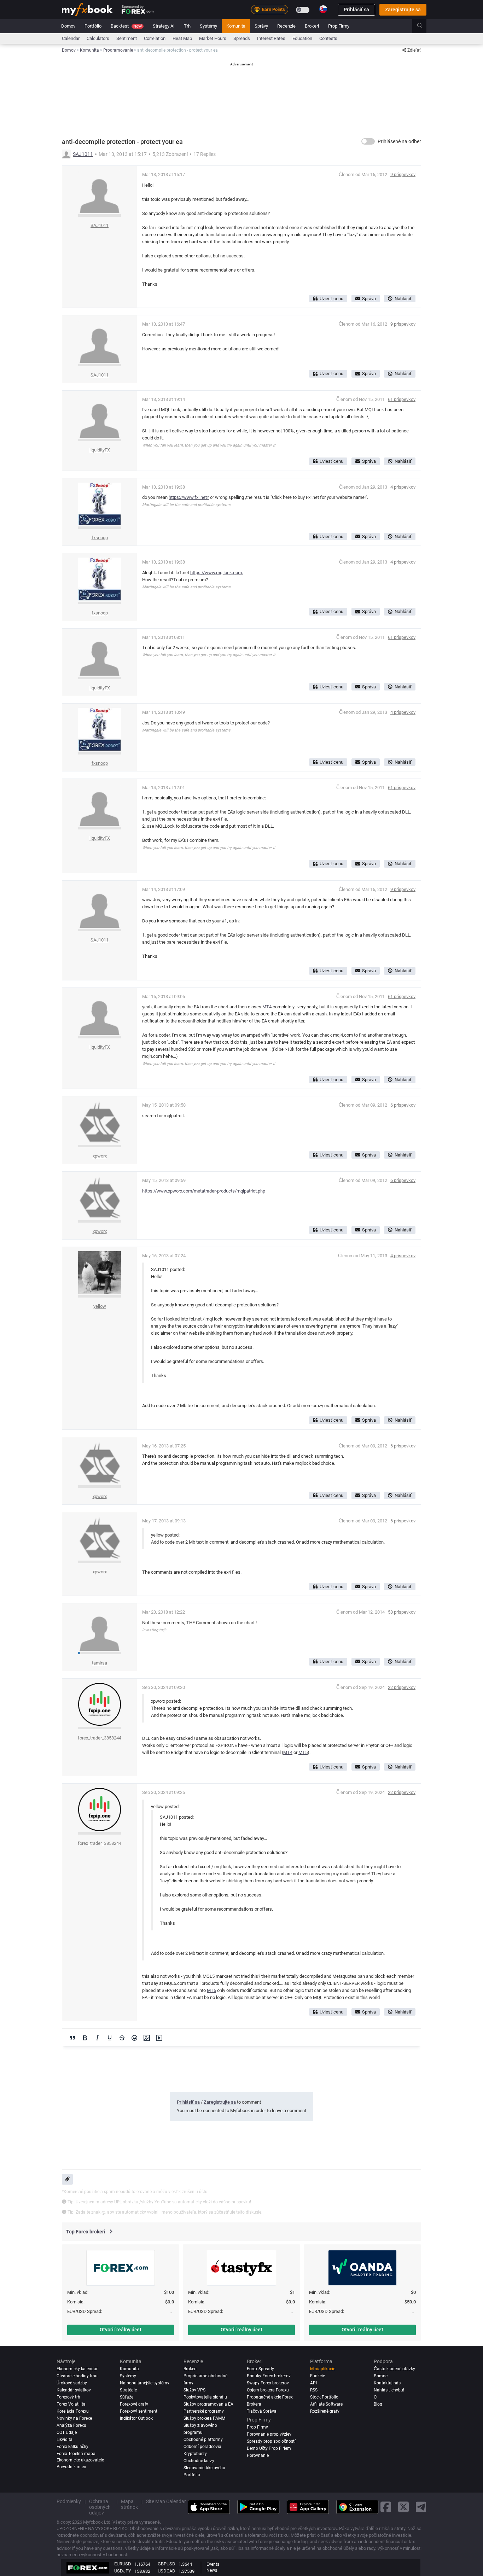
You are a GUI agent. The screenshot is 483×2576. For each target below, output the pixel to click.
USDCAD (167, 2571)
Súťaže (127, 2397)
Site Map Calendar (166, 2501)
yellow (100, 1306)
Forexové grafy (134, 2404)
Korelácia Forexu (73, 2411)
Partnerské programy (204, 2411)
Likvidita (65, 2440)
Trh (187, 26)
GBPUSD (167, 2564)
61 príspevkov (402, 399)
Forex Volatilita (71, 2404)
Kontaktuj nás (387, 2383)
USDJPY (123, 2571)
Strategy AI (164, 26)
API (313, 2383)
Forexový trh (68, 2397)
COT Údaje (67, 2432)
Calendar (71, 38)
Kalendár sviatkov (74, 2390)
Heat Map (182, 38)
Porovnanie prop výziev (269, 2434)
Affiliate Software (326, 2404)
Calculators (98, 38)
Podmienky (69, 2501)
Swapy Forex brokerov (268, 2383)
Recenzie (286, 26)
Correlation (155, 38)
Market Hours (213, 38)
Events (213, 2564)
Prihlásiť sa (356, 10)
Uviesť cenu (331, 299)
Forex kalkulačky (72, 2447)
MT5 (303, 1752)
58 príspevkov (402, 1612)
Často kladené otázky (394, 2369)
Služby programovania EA (208, 2404)
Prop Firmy (339, 26)
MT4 (267, 1007)
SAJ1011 (83, 154)
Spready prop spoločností (271, 2441)
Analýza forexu (71, 2425)
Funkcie (318, 2376)
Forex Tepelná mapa (76, 2454)
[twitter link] (403, 2507)
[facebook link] (386, 2507)
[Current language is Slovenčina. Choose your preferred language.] (323, 9)
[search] (424, 26)
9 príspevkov (403, 174)
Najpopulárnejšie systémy (145, 2383)
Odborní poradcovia (202, 2447)
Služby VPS (194, 2390)
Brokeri (312, 26)
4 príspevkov (403, 487)
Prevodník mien (71, 2467)
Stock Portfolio (324, 2397)
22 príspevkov (402, 1687)
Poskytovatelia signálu (205, 2397)
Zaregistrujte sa (403, 10)
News (212, 2570)
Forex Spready (260, 2369)
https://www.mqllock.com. (217, 573)
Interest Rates (271, 38)
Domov (68, 26)
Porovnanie (258, 2455)
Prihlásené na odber (399, 141)
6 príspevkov (403, 1105)
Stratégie (128, 2390)
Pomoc (381, 2376)
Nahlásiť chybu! (389, 2390)
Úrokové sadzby (72, 2383)
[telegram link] (421, 2507)
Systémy (208, 26)
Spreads (242, 38)
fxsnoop (100, 538)
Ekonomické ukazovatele (80, 2460)
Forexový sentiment (139, 2411)
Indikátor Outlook (136, 2418)
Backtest (126, 26)
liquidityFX (100, 450)
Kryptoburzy (195, 2454)
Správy (261, 26)
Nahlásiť (403, 299)
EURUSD (123, 2564)
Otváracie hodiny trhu (77, 2376)
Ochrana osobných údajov (100, 2507)
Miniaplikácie (323, 2369)
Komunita (236, 26)
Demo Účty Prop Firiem (269, 2448)
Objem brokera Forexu (268, 2390)
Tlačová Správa (262, 2411)
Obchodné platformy (203, 2440)
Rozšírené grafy (325, 2411)
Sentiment (127, 38)
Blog (378, 2404)
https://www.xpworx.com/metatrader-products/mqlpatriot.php (204, 1191)
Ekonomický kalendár (77, 2369)
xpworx (100, 1156)
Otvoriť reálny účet (121, 2330)
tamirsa (100, 1663)
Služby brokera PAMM (204, 2418)
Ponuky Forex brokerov (269, 2376)
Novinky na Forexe (74, 2418)
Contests (328, 38)
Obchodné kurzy (199, 2461)
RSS (314, 2390)
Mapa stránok (129, 2504)
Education (302, 38)
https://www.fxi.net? (189, 497)
